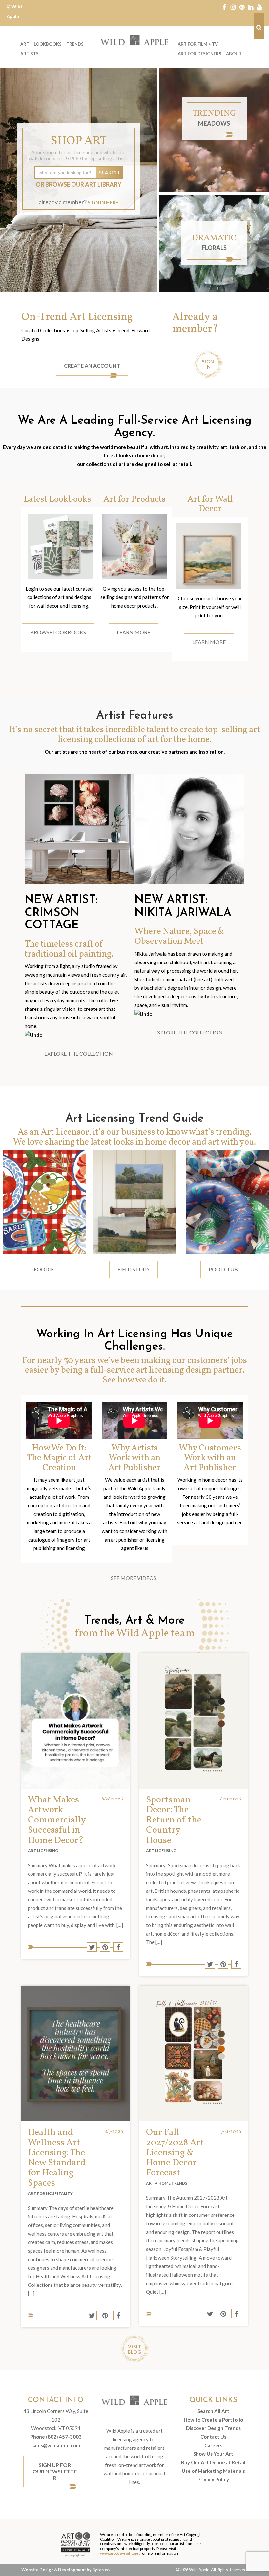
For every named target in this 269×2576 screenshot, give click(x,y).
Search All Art (213, 2411)
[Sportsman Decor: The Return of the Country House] (194, 1721)
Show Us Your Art (213, 2454)
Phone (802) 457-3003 (56, 2437)
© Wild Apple (14, 11)
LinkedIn (251, 7)
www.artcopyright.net (120, 2553)
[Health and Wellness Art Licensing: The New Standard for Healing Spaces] (75, 2054)
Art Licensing (43, 1851)
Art (25, 44)
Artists (30, 54)
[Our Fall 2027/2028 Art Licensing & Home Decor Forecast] (194, 2054)
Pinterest (242, 7)
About (234, 54)
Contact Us (213, 2437)
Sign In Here (103, 202)
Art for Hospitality (50, 2193)
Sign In (208, 364)
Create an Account (92, 366)
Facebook (224, 7)
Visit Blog (134, 2349)
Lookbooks (48, 44)
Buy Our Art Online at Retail (213, 2462)
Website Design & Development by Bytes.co (65, 2570)
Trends (75, 44)
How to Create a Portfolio (213, 2420)
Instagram (233, 7)
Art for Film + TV (198, 44)
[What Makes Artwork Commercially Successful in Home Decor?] (75, 1721)
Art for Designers (200, 54)
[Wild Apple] (134, 40)
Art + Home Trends (167, 2183)
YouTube (260, 7)
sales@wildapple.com (56, 2445)
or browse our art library (79, 184)
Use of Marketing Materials (213, 2471)
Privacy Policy (213, 2479)
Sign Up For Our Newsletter (55, 2471)
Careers (213, 2445)
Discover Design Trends (213, 2428)
